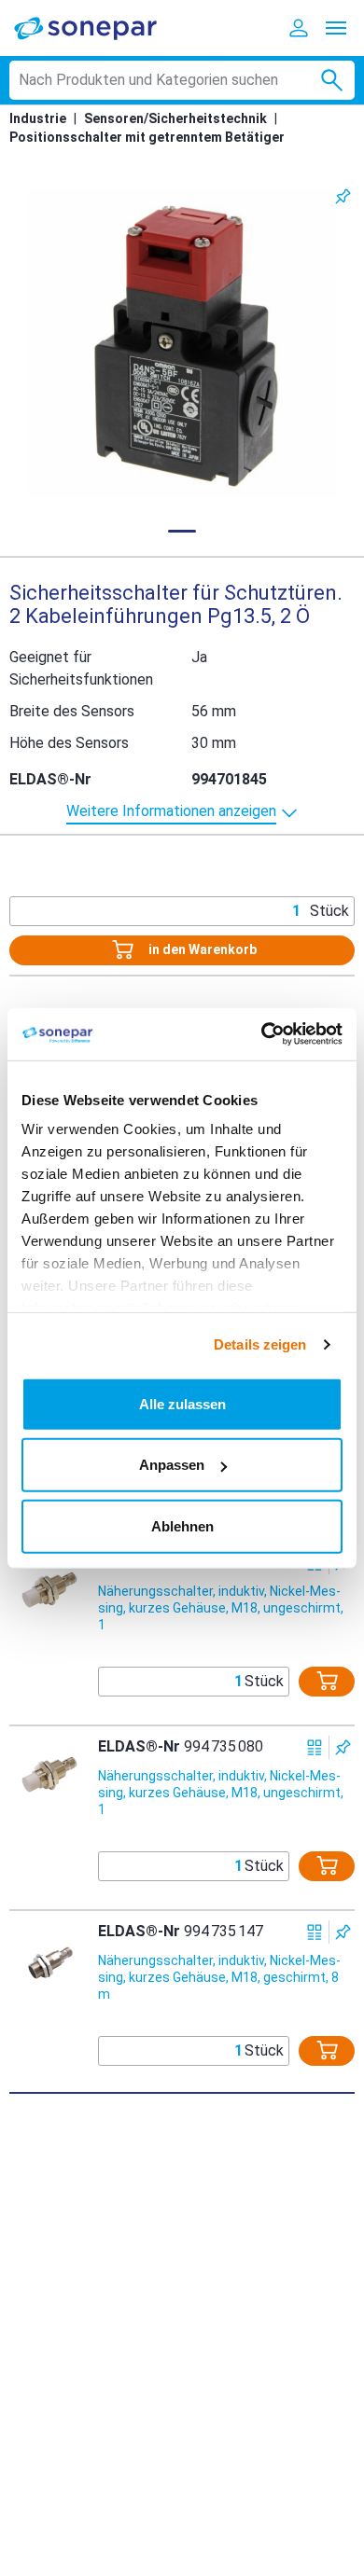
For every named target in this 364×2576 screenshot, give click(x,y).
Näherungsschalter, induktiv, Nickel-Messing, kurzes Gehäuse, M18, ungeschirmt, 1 (221, 1608)
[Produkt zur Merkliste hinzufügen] (343, 196)
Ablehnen (182, 1525)
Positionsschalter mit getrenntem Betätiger (147, 137)
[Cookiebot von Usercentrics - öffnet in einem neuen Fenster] (262, 1034)
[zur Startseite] (98, 28)
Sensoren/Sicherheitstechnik (175, 118)
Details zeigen (260, 1344)
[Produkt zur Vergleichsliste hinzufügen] (315, 1747)
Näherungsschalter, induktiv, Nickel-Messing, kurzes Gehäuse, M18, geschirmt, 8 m (219, 1977)
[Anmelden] (299, 28)
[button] (182, 343)
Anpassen (172, 1465)
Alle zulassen (182, 1403)
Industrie (38, 118)
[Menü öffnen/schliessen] (336, 28)
